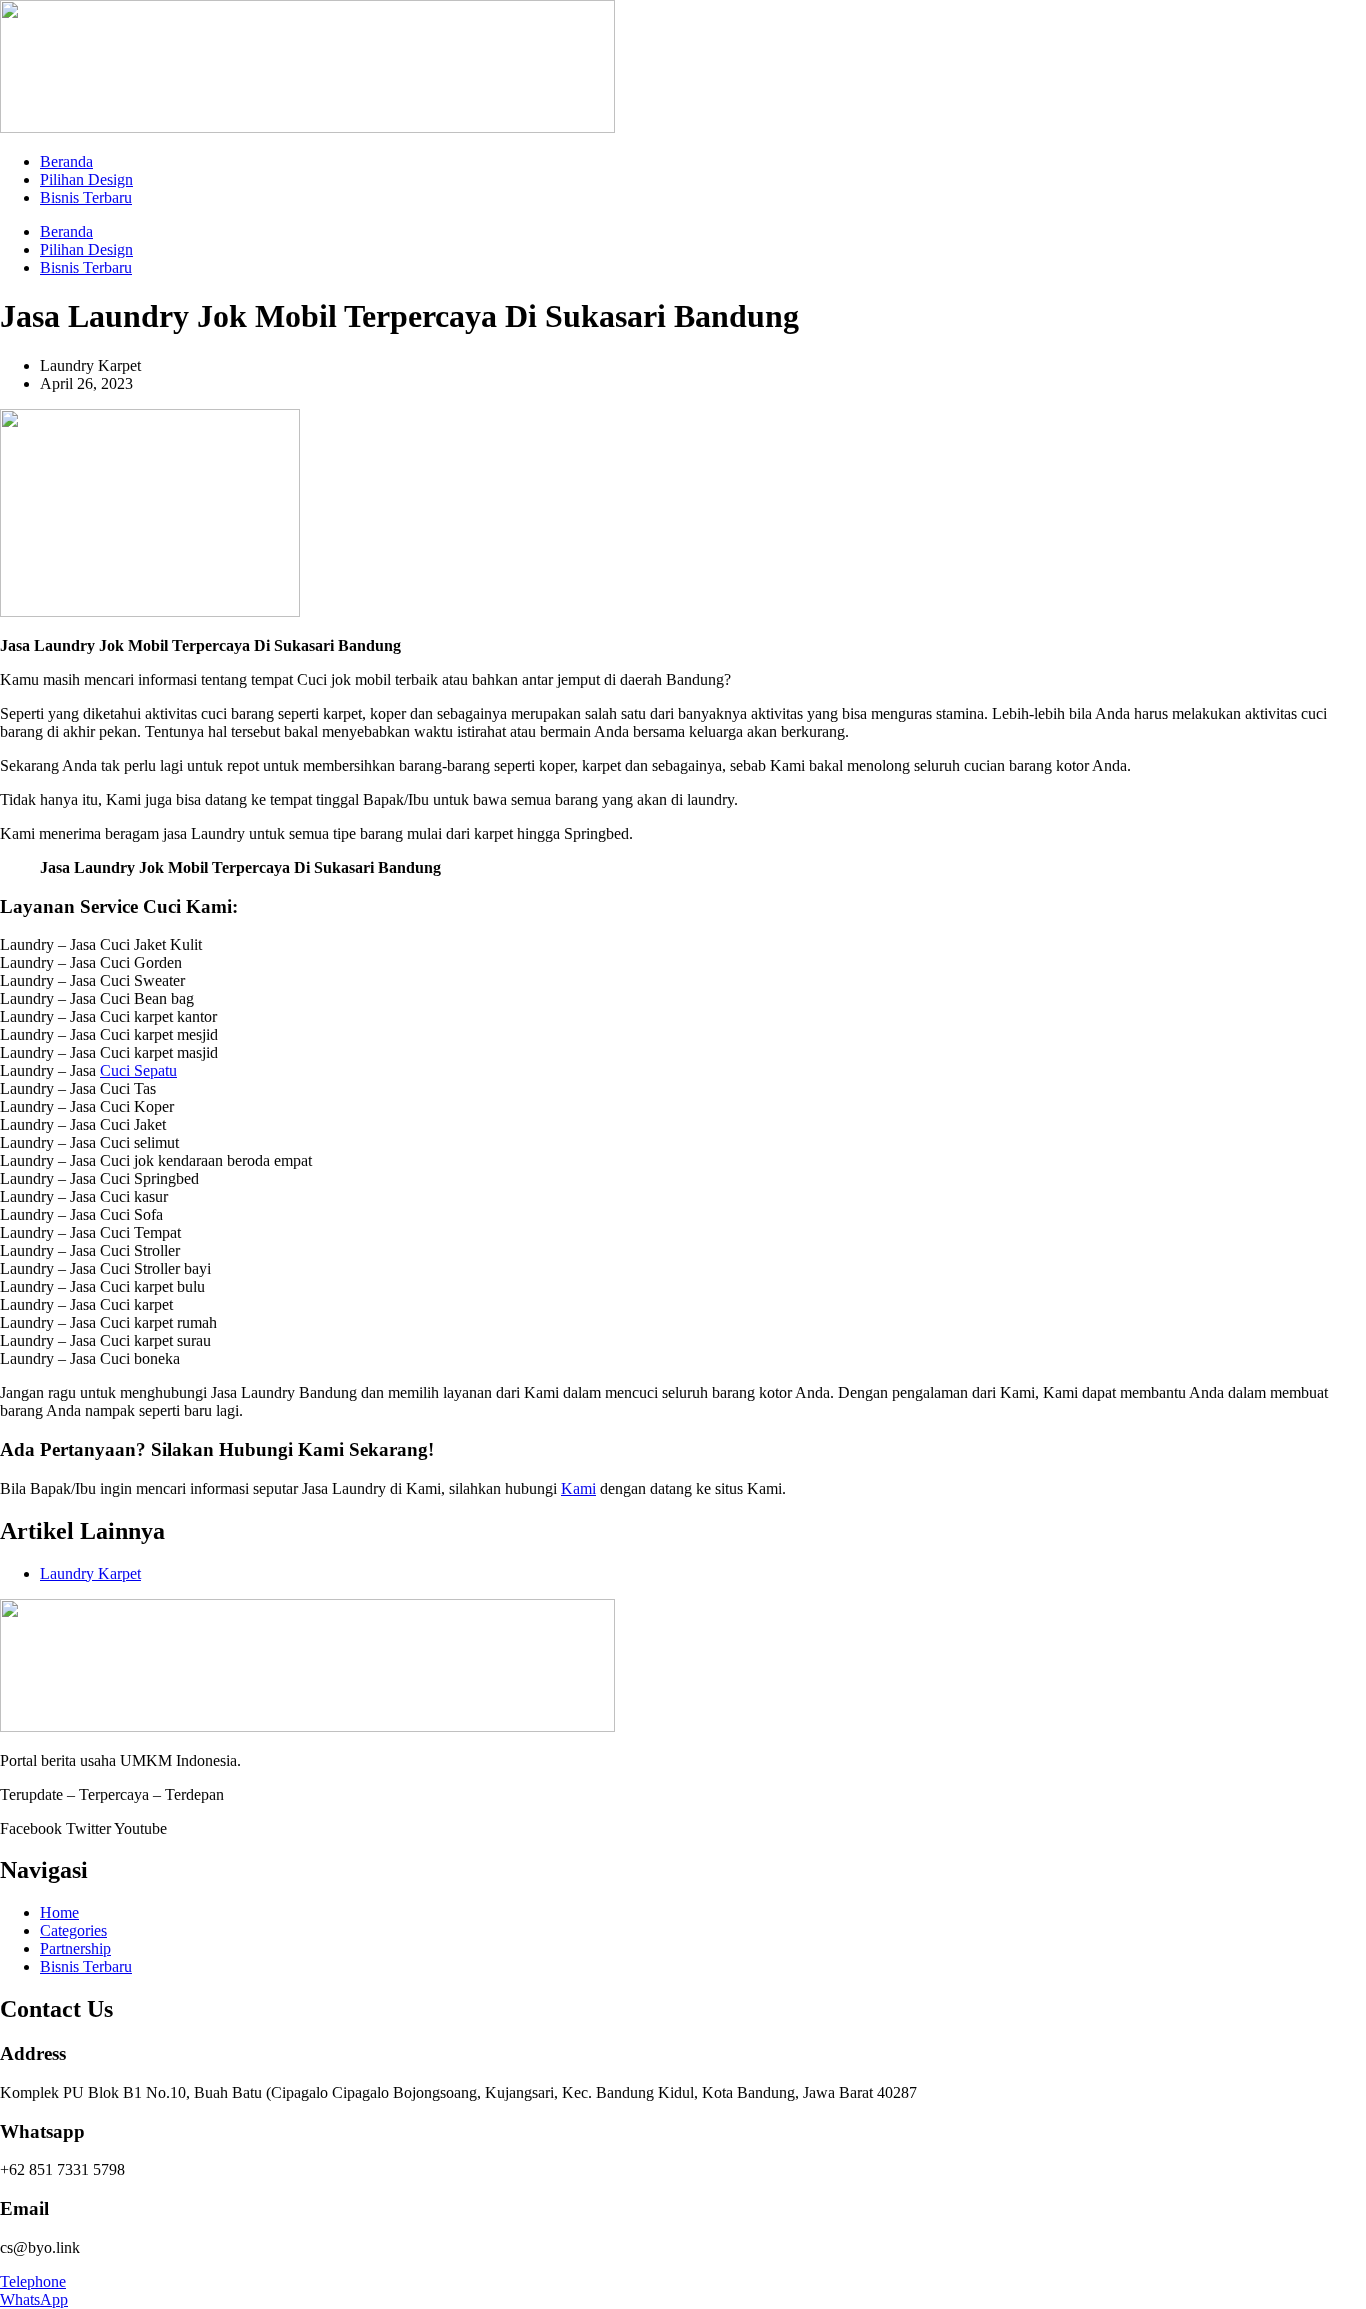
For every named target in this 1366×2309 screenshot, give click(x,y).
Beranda (66, 161)
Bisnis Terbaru (86, 197)
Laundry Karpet (90, 1573)
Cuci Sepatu (138, 1070)
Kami (578, 1488)
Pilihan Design (86, 179)
